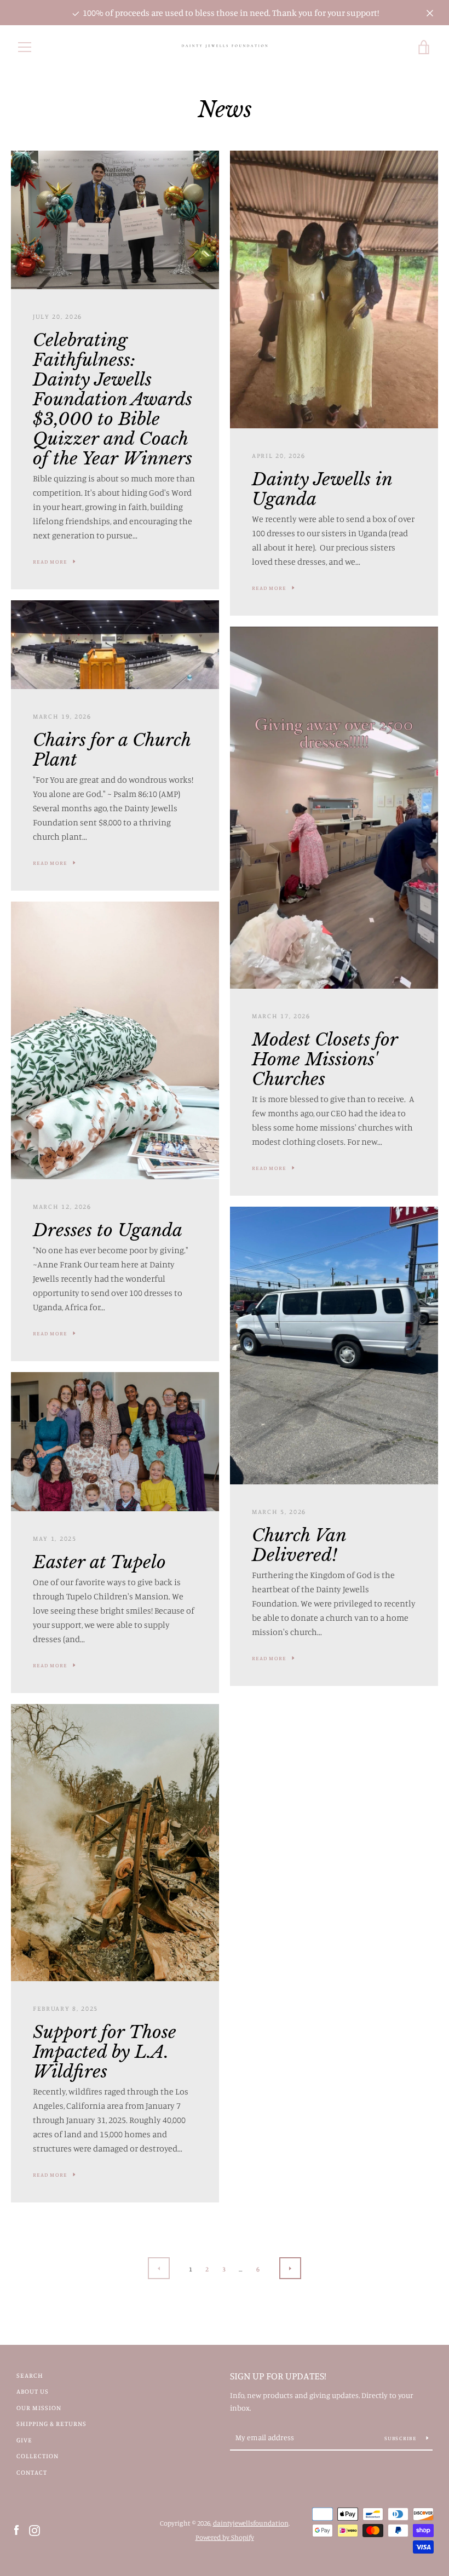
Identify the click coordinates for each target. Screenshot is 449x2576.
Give (24, 2440)
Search (30, 2375)
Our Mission (39, 2408)
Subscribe (401, 2438)
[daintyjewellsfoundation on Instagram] (34, 2529)
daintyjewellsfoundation (251, 2523)
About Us (33, 2391)
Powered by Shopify (225, 2537)
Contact (32, 2472)
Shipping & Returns (51, 2423)
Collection (38, 2456)
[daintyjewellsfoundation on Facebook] (16, 2529)
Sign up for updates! (278, 2376)
